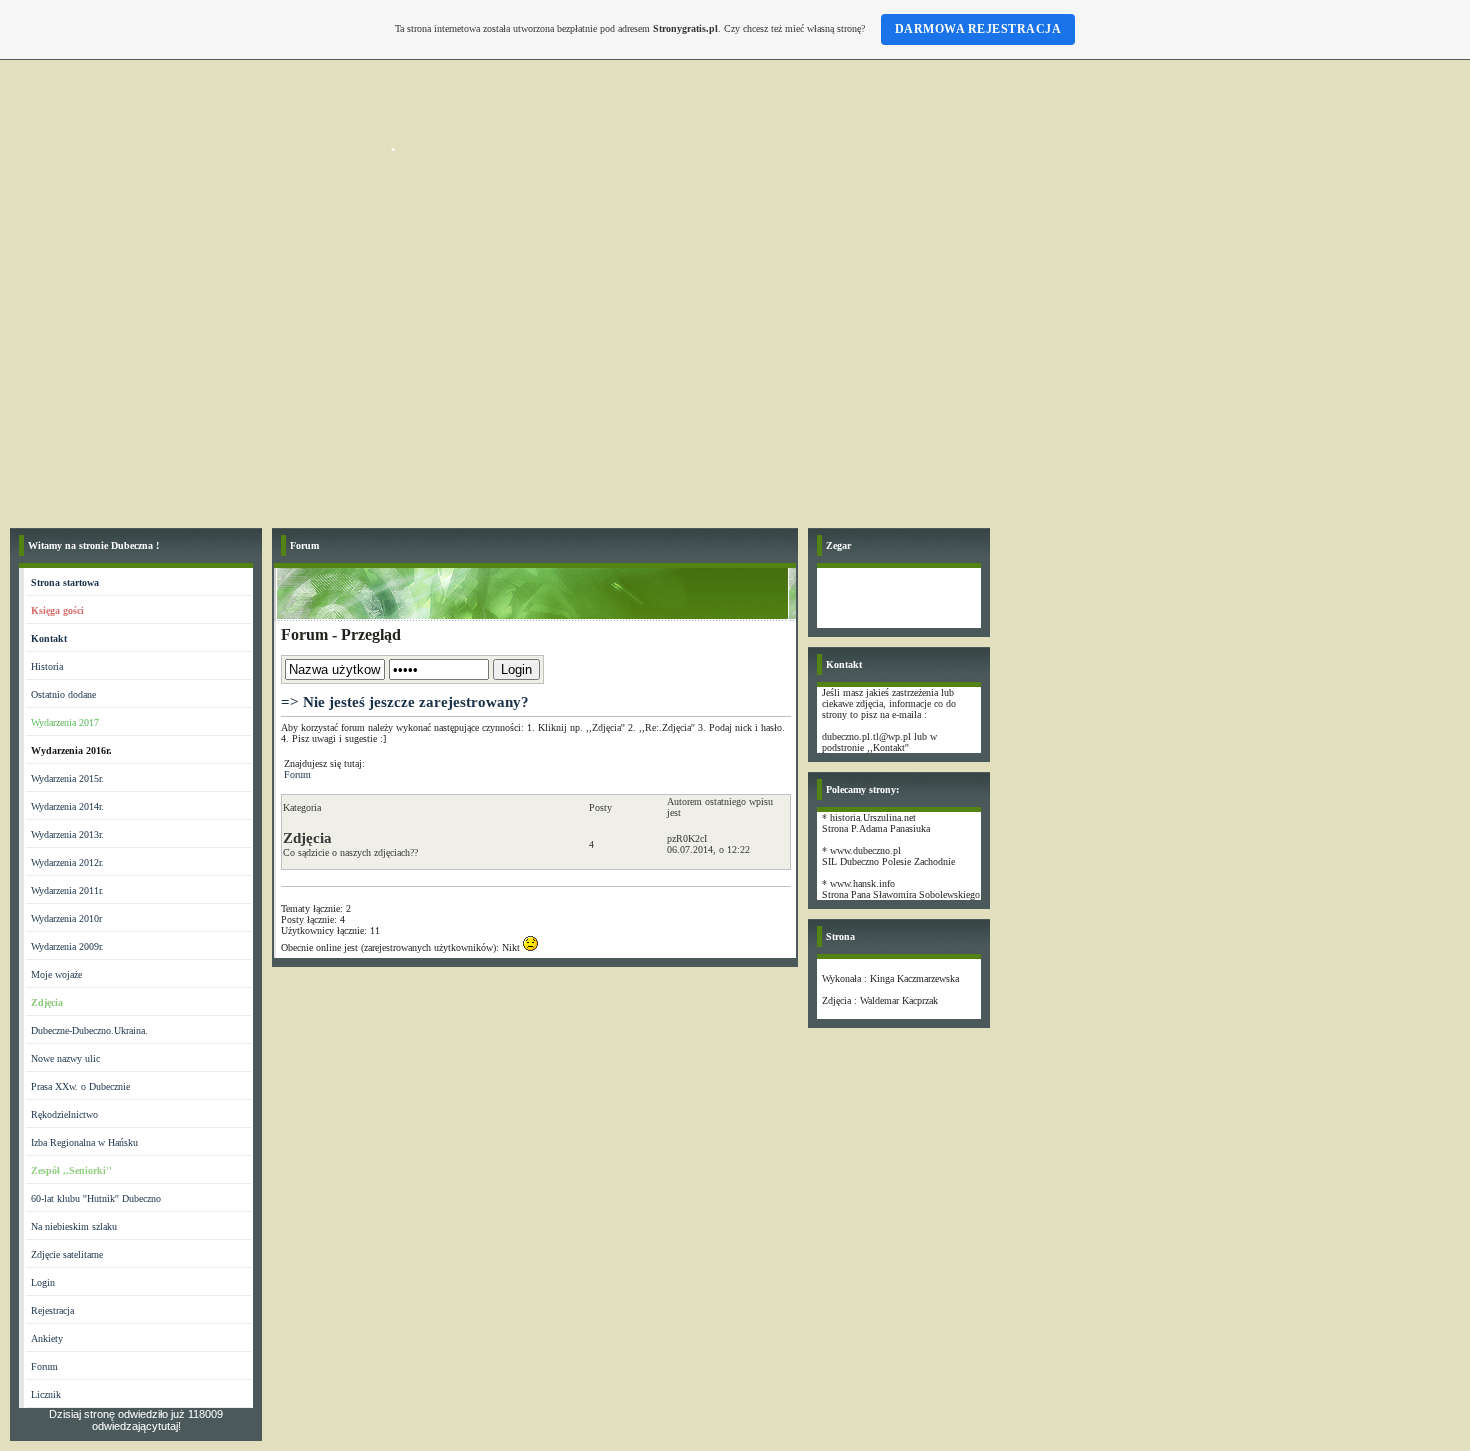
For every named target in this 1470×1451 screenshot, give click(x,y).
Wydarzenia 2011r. (67, 890)
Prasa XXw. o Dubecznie (80, 1086)
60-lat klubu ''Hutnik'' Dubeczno (96, 1198)
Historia (47, 666)
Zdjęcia (307, 838)
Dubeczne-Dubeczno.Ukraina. (89, 1030)
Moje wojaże (56, 974)
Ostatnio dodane (63, 694)
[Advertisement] (735, 368)
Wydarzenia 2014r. (67, 806)
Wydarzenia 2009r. (67, 946)
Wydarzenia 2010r (66, 918)
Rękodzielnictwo (64, 1114)
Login (43, 1282)
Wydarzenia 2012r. (67, 862)
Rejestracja (52, 1310)
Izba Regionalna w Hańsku (84, 1142)
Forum (44, 1366)
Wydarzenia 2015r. (67, 778)
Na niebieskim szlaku (74, 1226)
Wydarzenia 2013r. (67, 834)
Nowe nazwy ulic (65, 1058)
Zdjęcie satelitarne (67, 1254)
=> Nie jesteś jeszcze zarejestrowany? (405, 702)
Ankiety (47, 1338)
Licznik (46, 1394)
